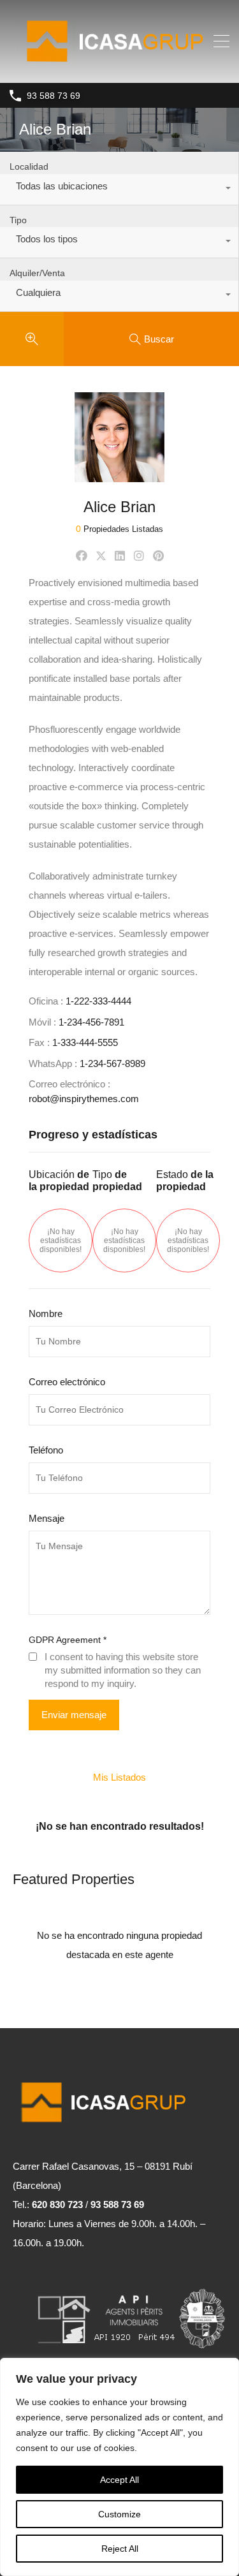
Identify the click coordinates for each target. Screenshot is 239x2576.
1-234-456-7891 (91, 1022)
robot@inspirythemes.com (84, 1099)
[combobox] (119, 189)
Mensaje (47, 1518)
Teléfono (46, 1450)
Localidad (29, 166)
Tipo (18, 220)
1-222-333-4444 (98, 1001)
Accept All (119, 2480)
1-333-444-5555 (85, 1042)
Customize (119, 2514)
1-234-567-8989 (112, 1064)
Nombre (46, 1314)
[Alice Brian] (119, 476)
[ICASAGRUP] (119, 67)
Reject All (120, 2549)
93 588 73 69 (54, 96)
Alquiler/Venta (37, 273)
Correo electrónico (67, 1382)
